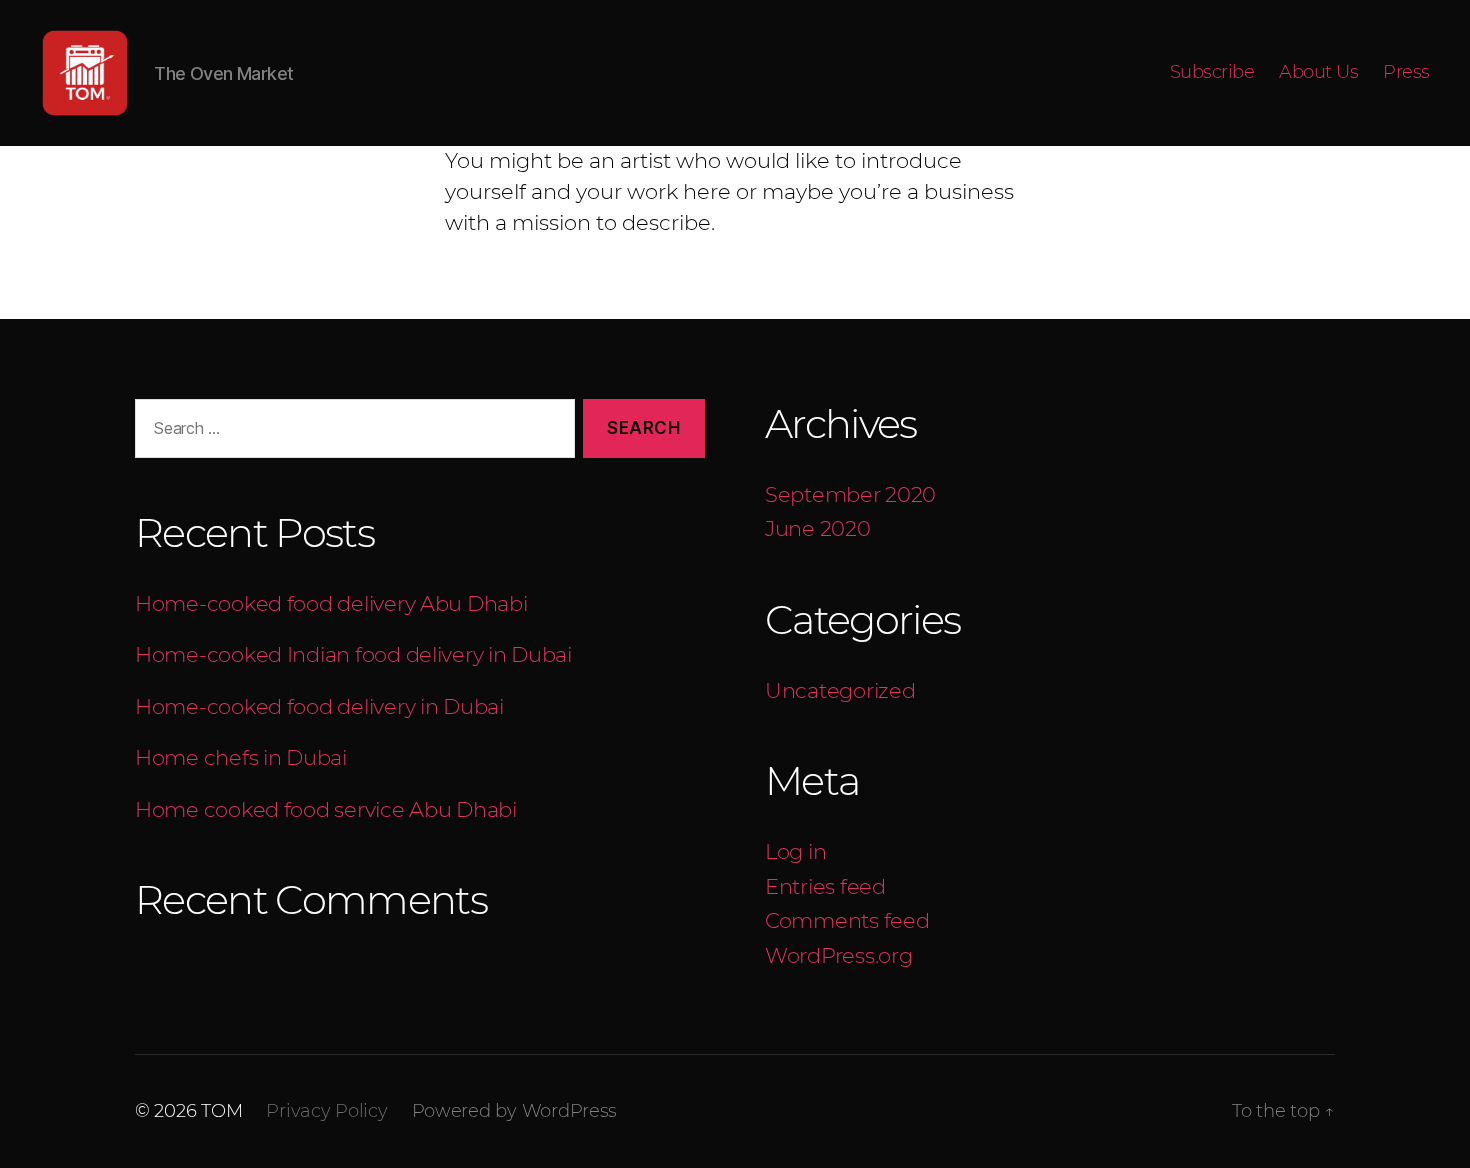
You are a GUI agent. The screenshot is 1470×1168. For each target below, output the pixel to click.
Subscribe (1212, 72)
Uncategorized (840, 690)
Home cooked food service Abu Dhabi (326, 809)
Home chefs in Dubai (243, 757)
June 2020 (818, 528)
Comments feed (847, 920)
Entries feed (825, 886)
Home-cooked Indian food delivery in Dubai (356, 654)
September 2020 (850, 494)
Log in (795, 851)
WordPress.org (839, 955)
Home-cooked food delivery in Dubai (319, 706)
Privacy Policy (326, 1111)
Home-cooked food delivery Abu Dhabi (331, 603)
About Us (1318, 72)
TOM (221, 1111)
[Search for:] (351, 432)
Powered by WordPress (515, 1111)
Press (1406, 72)
